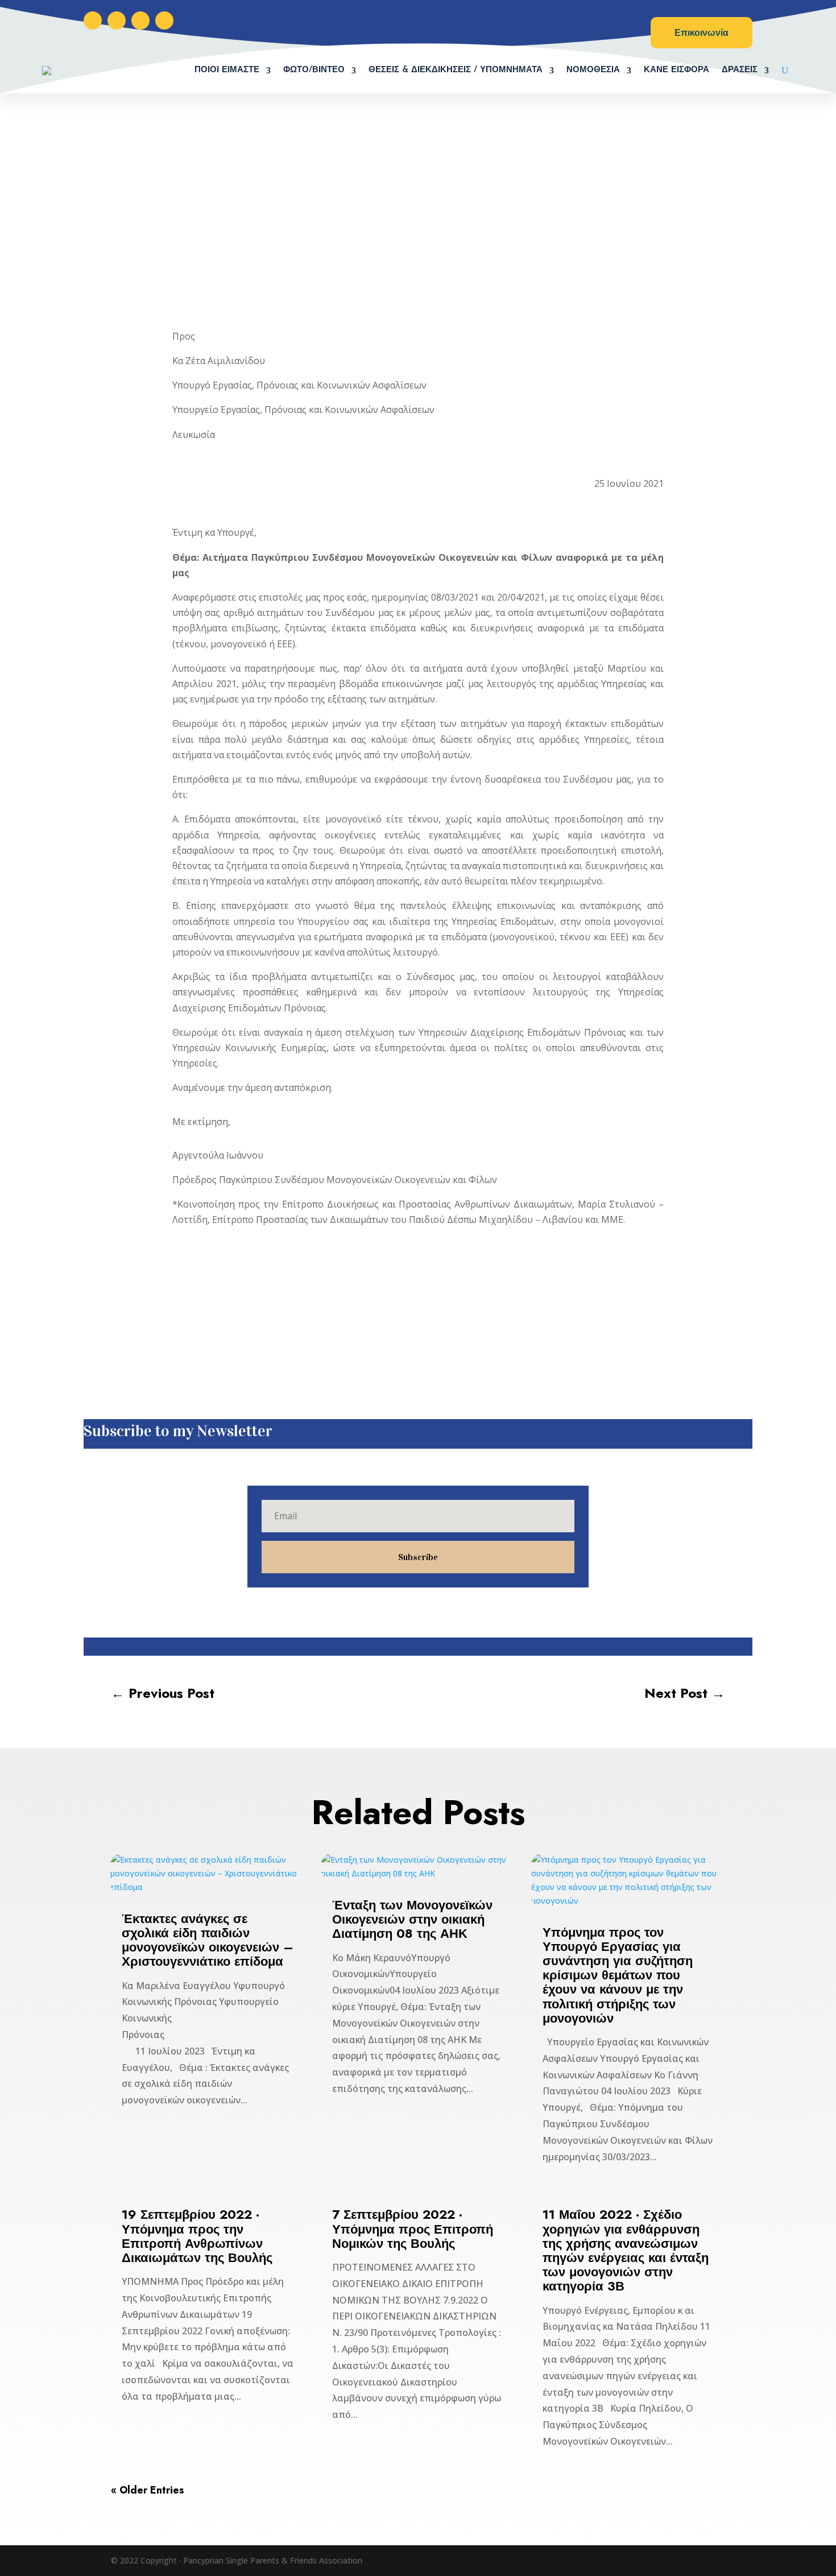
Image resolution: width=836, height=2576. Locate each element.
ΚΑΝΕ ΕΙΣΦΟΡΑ (676, 70)
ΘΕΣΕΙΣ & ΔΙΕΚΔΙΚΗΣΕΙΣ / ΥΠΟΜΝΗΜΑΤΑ (456, 70)
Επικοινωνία (702, 33)
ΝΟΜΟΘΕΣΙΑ (593, 70)
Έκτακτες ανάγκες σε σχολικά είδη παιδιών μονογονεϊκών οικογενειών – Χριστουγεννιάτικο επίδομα (208, 1940)
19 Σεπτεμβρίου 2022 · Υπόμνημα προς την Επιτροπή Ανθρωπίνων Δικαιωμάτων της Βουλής (197, 2236)
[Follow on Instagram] (117, 20)
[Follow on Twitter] (140, 20)
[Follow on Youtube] (164, 20)
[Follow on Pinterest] (431, 1647)
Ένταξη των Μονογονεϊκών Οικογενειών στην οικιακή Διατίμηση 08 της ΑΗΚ (412, 1919)
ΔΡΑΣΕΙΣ (740, 70)
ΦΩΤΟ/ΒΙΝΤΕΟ (314, 70)
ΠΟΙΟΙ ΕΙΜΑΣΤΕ (227, 70)
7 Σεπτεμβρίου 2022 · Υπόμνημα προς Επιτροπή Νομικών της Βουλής (413, 2228)
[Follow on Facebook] (93, 20)
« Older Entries (148, 2490)
